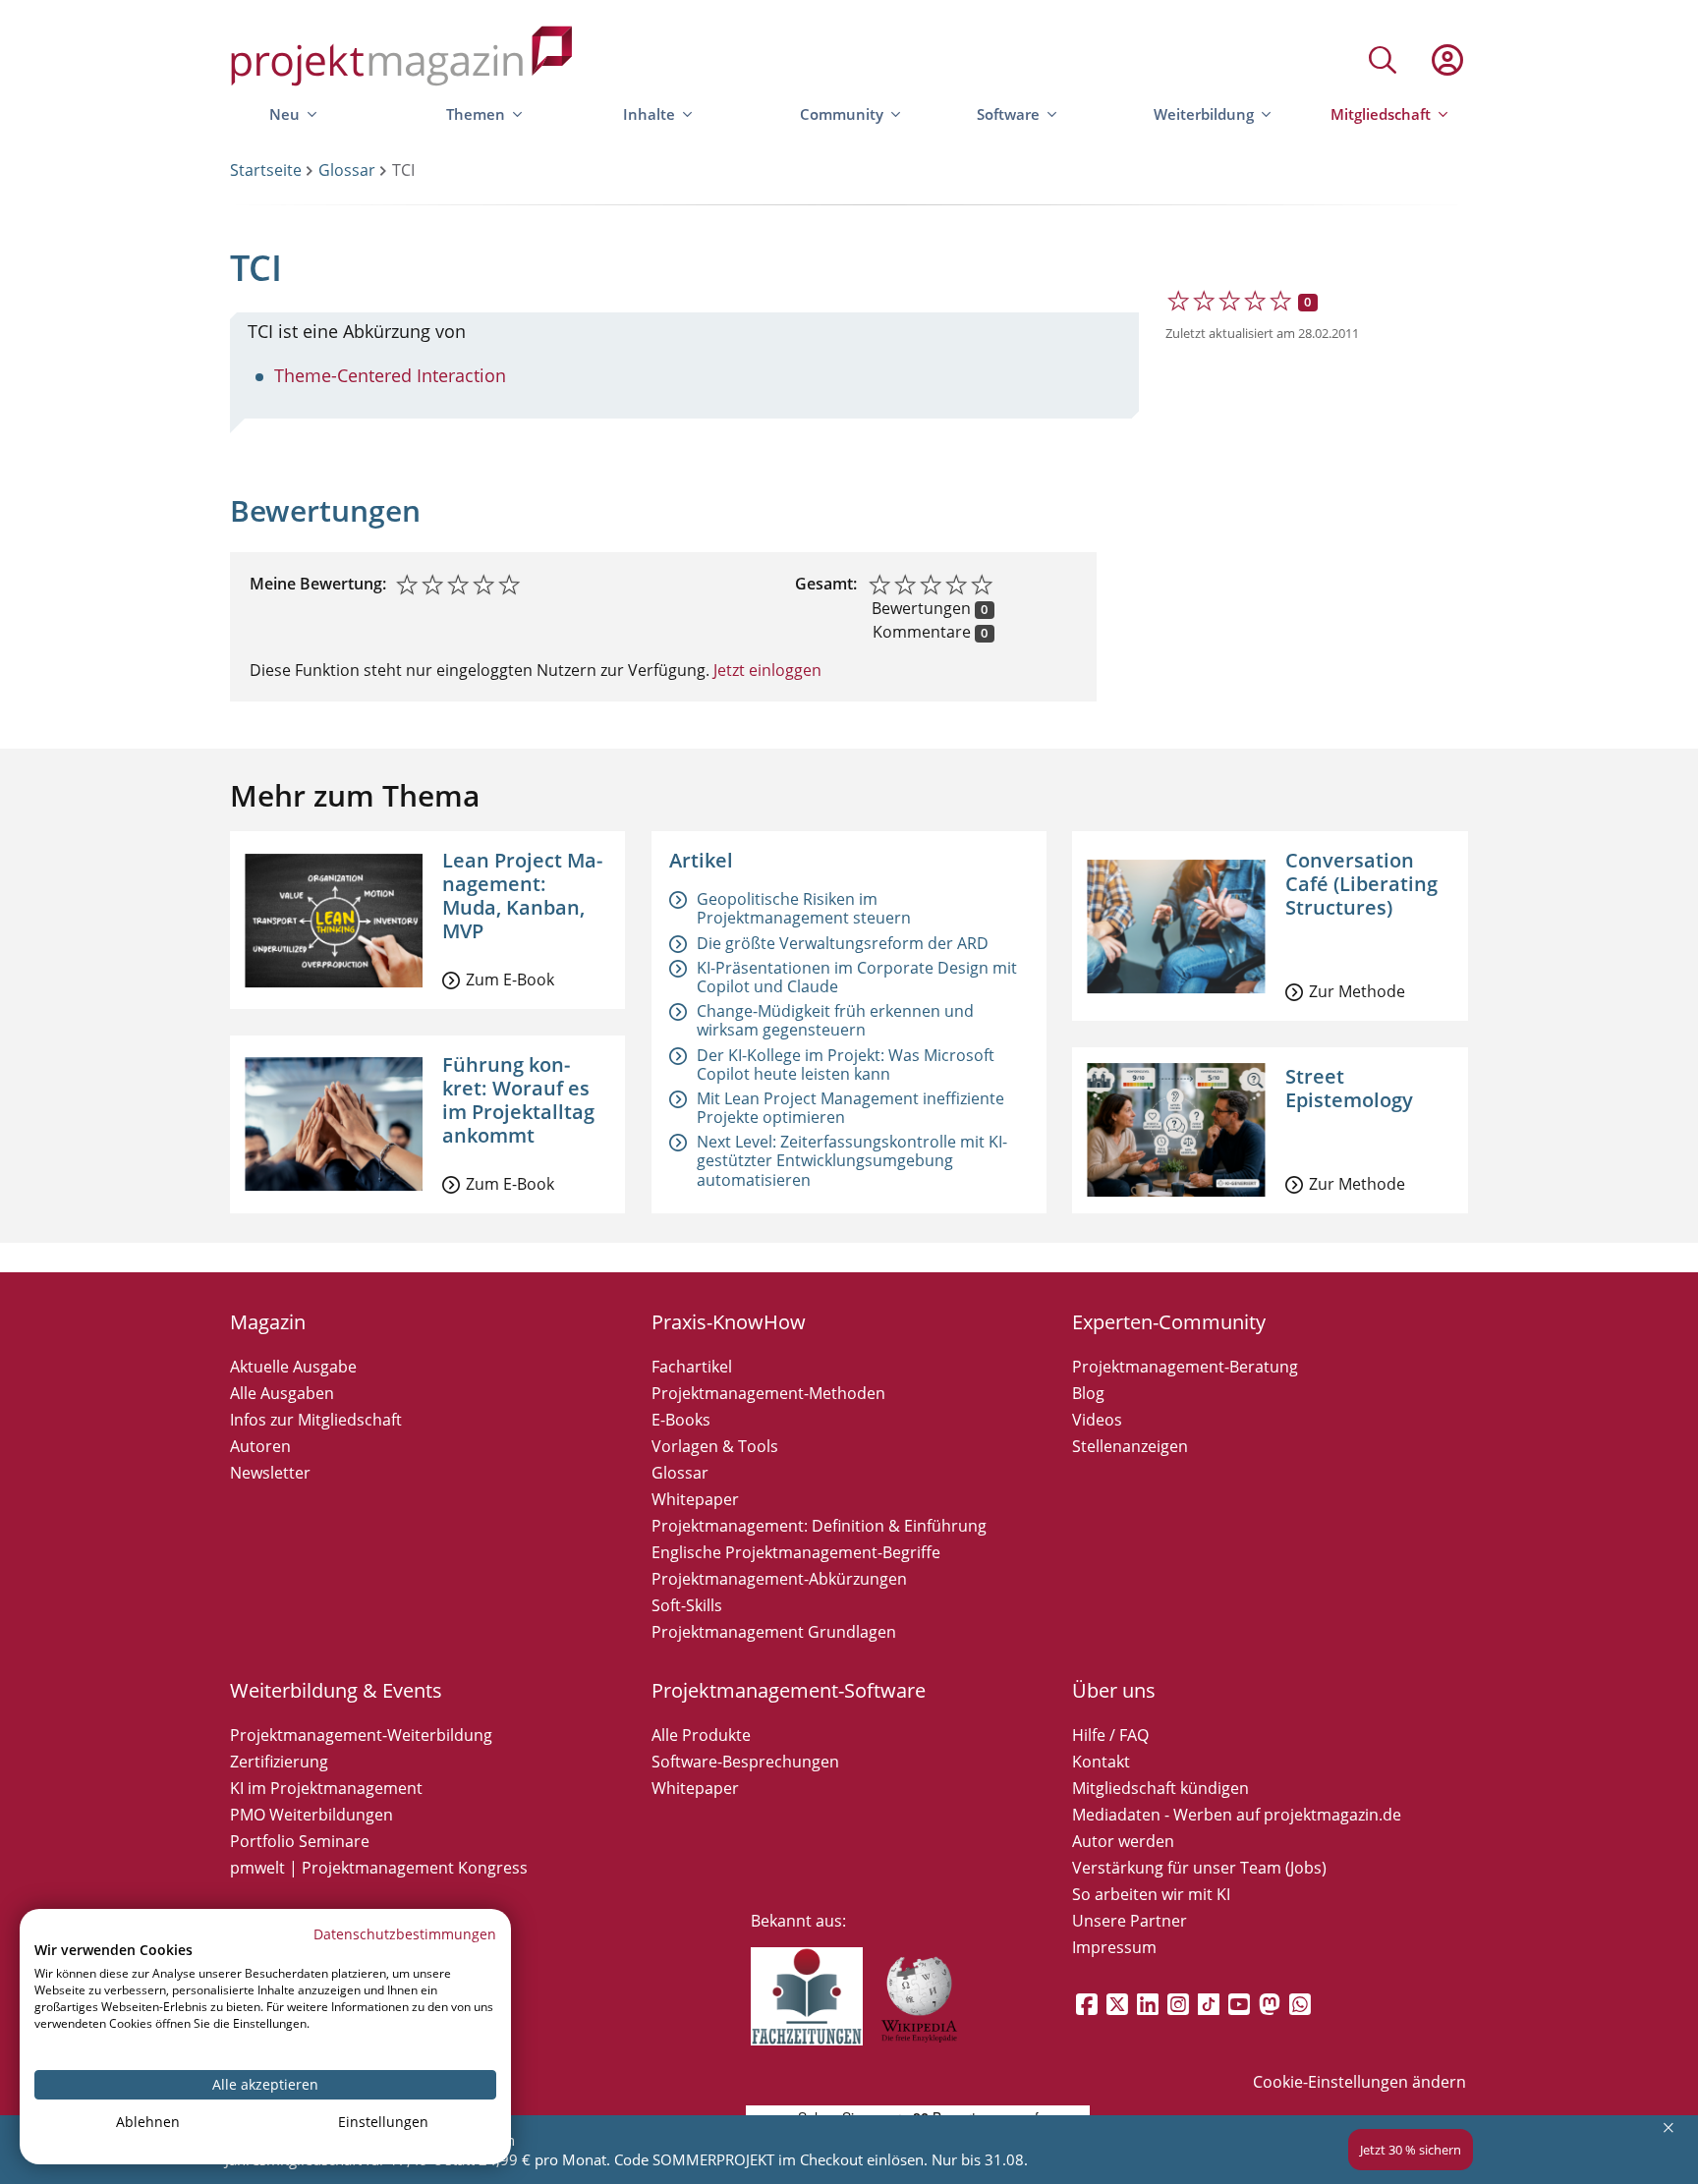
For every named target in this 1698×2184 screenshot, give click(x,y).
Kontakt (1101, 1762)
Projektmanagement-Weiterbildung (361, 1735)
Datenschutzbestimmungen (405, 1934)
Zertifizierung (279, 1762)
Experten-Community (1169, 1322)
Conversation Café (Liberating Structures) (1361, 884)
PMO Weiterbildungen (311, 1815)
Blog (1088, 1393)
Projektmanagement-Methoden (768, 1393)
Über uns (1114, 1690)
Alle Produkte (701, 1735)
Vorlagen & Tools (715, 1446)
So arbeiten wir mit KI (1151, 1894)
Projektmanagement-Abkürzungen (779, 1579)
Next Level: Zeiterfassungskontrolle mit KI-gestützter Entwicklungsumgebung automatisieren (852, 1160)
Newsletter (270, 1473)
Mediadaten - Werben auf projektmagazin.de (1237, 1815)
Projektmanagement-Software (789, 1690)
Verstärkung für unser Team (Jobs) (1199, 1868)
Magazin (268, 1322)
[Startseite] (402, 59)
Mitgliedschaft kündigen (1160, 1788)
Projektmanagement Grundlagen (774, 1632)
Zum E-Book (510, 980)
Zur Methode (1357, 991)
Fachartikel (692, 1367)
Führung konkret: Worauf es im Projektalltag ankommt (518, 1100)
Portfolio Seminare (300, 1841)
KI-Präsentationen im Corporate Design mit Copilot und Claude (857, 977)
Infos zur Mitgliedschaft (316, 1420)
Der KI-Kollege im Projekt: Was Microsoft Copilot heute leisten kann (846, 1064)
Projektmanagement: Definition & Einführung (819, 1526)
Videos (1097, 1420)
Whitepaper (695, 1499)
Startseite (266, 170)
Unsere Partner (1130, 1921)
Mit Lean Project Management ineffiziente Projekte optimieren (850, 1108)
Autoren (260, 1446)
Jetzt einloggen (765, 670)
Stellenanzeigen (1130, 1446)
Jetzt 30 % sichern (1411, 2150)
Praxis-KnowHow (729, 1322)
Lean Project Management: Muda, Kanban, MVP (522, 896)
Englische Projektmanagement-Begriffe (796, 1552)
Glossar (347, 170)
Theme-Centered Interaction (390, 375)
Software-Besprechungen (745, 1762)
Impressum (1114, 1947)
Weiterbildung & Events (336, 1690)
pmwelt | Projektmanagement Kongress (379, 1868)
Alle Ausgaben (282, 1393)
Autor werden (1123, 1841)
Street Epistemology (1349, 1088)
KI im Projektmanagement (326, 1788)
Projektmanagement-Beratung (1185, 1367)
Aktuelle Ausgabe (293, 1367)
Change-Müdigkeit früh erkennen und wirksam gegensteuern (835, 1020)
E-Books (681, 1420)
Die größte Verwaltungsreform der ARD (843, 943)
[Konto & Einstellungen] (1446, 60)
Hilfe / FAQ (1110, 1735)
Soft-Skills (687, 1605)
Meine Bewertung (316, 584)
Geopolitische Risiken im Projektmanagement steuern (804, 908)
